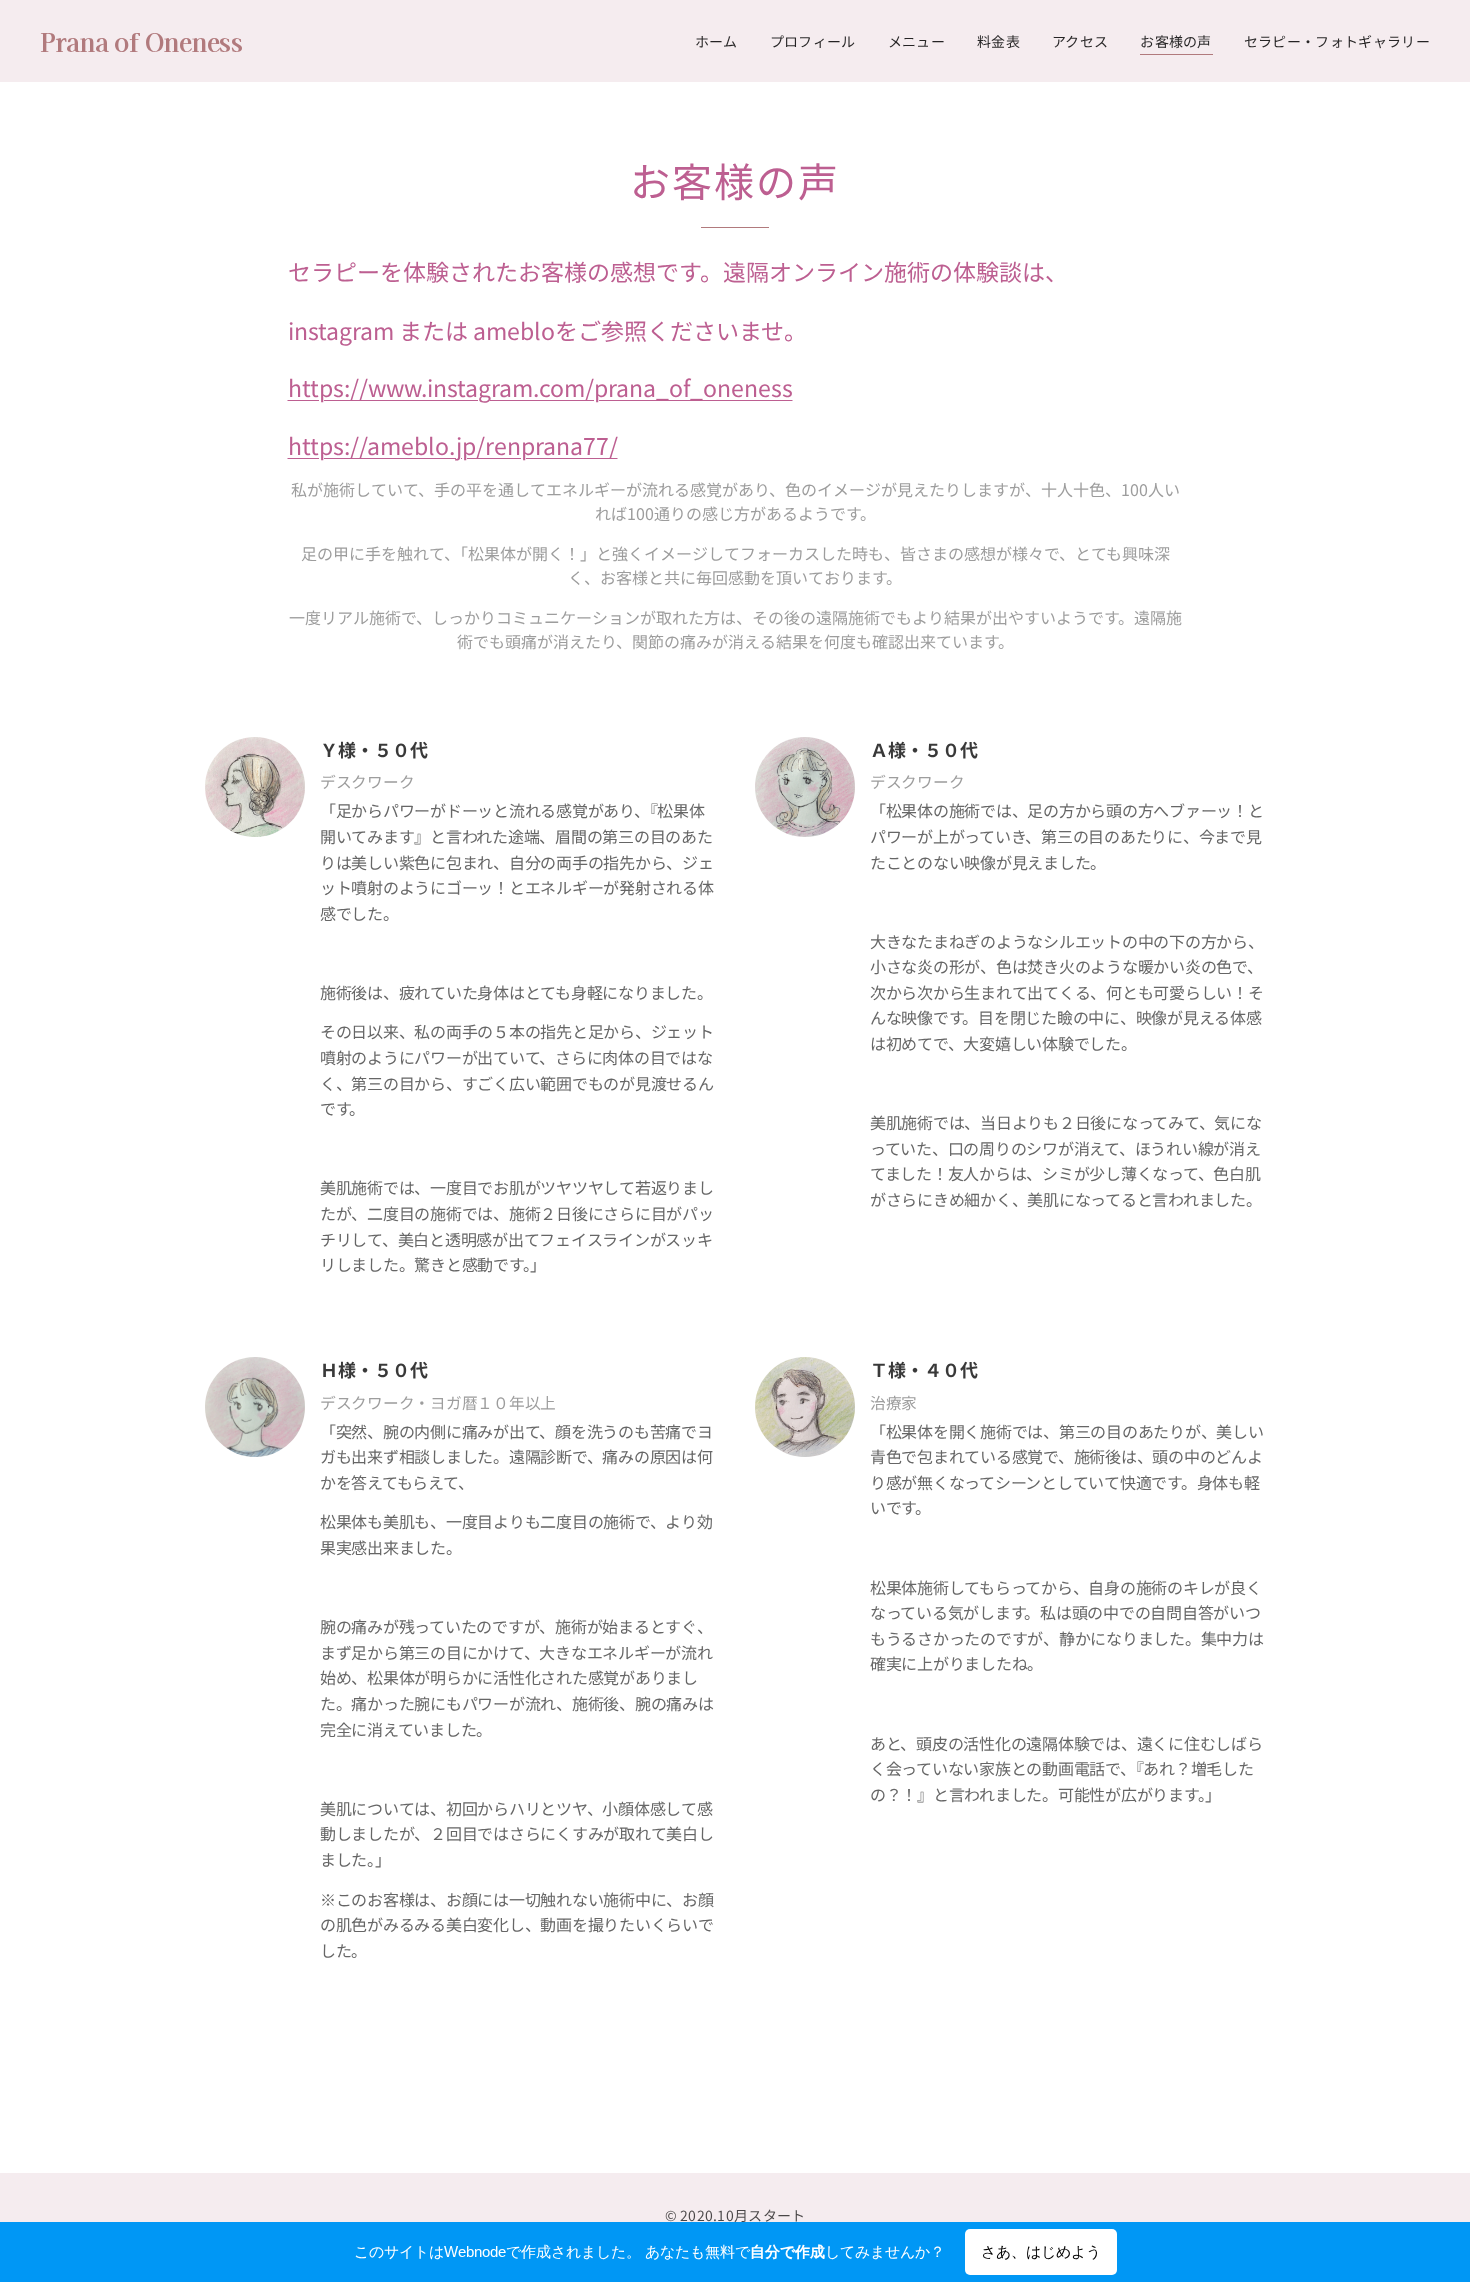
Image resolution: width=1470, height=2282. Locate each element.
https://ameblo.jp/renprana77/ (453, 445)
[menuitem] (722, 41)
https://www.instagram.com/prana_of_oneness (540, 387)
